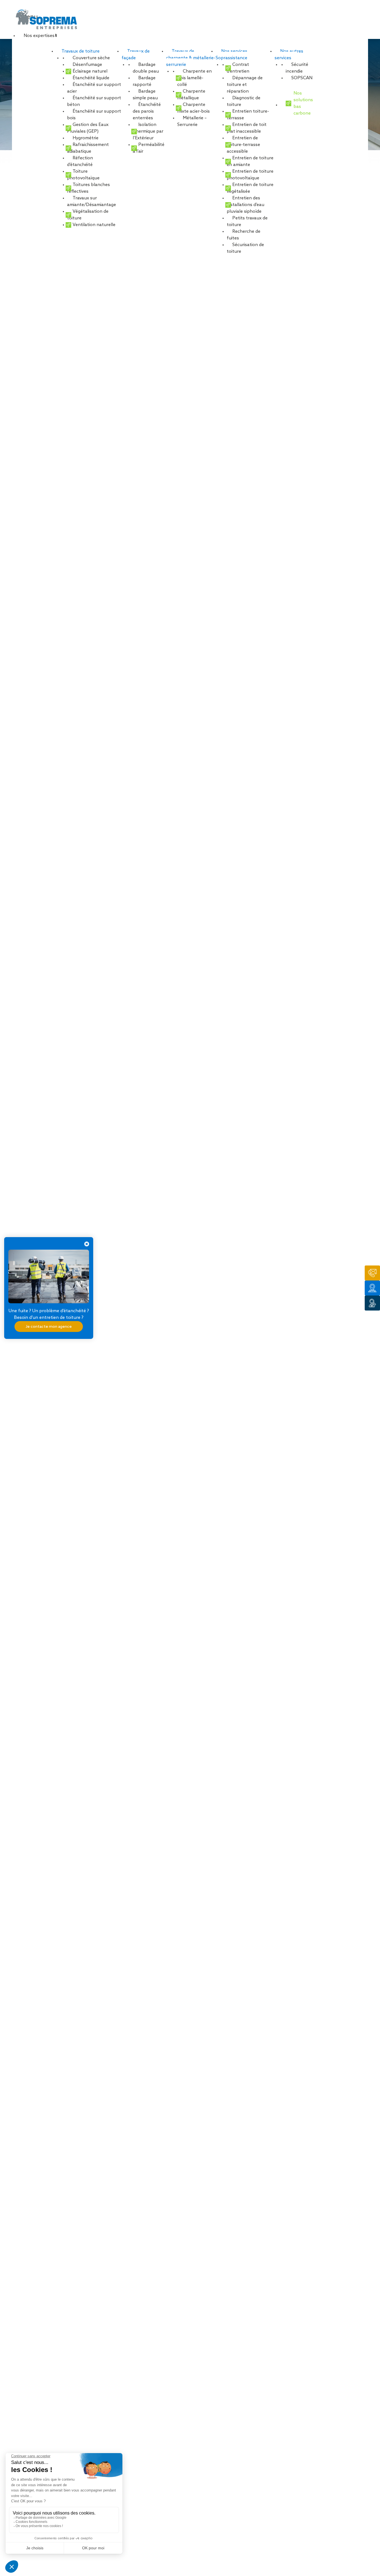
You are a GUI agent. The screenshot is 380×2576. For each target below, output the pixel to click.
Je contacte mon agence (49, 1326)
